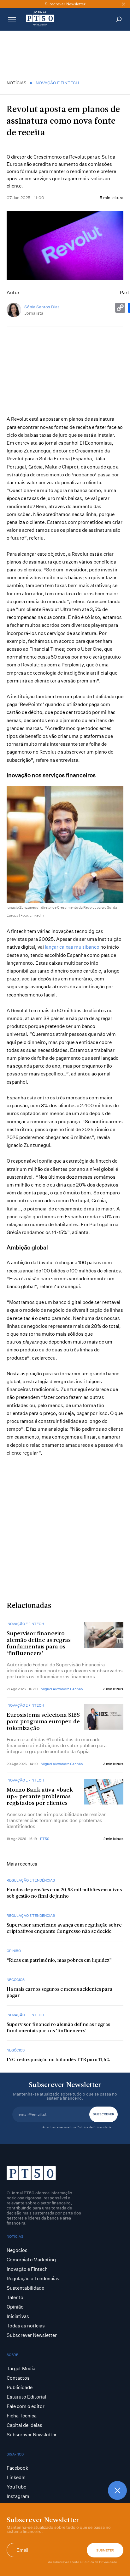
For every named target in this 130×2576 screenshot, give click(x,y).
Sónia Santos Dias (42, 307)
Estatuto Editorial (26, 2397)
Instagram (18, 2496)
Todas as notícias (26, 2326)
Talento (15, 2297)
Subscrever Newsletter (32, 2335)
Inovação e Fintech (57, 83)
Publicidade (20, 2387)
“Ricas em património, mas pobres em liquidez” (59, 1961)
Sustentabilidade (25, 2288)
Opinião (14, 1951)
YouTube (16, 2487)
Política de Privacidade (100, 2562)
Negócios (16, 1980)
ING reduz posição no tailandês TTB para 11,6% (58, 2060)
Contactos (18, 2378)
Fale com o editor (26, 2406)
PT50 (45, 1839)
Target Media (21, 2368)
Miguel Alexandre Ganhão (62, 1689)
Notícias (17, 83)
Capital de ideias (24, 2425)
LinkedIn (16, 2477)
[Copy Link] (120, 308)
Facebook (17, 2468)
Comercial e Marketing (31, 2260)
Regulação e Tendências (31, 1880)
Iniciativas (18, 2316)
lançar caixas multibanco (72, 947)
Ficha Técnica (22, 2416)
